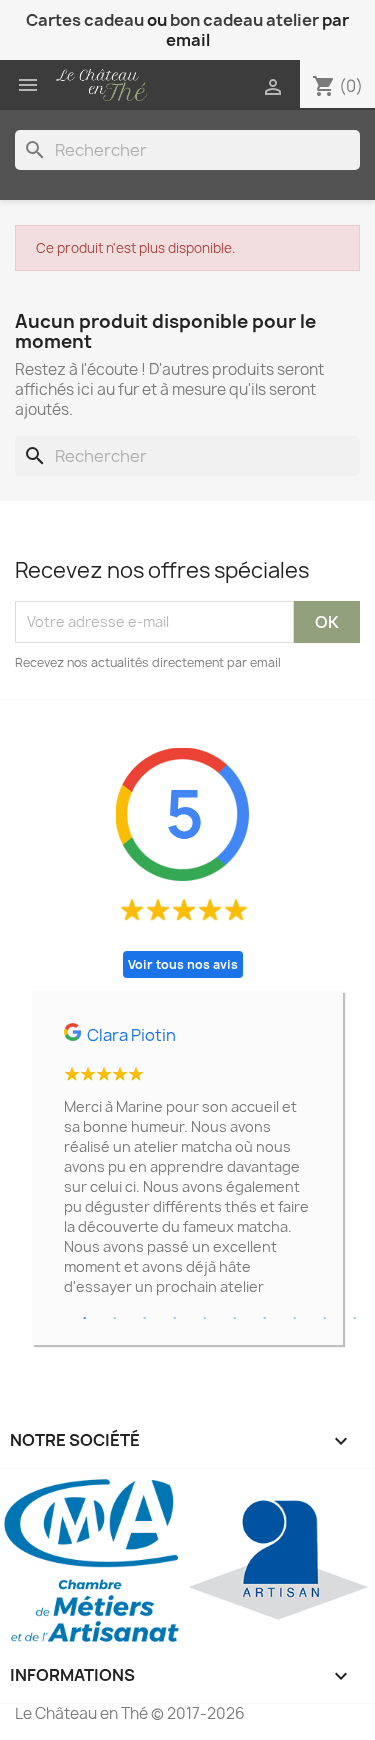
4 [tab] (175, 1319)
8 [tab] (295, 1319)
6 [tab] (235, 1319)
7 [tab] (265, 1319)
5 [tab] (205, 1319)
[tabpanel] (187, 1168)
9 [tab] (325, 1319)
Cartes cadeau (85, 20)
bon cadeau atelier (244, 20)
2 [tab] (115, 1319)
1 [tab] (85, 1319)
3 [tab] (145, 1319)
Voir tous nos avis (183, 964)
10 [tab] (355, 1319)
